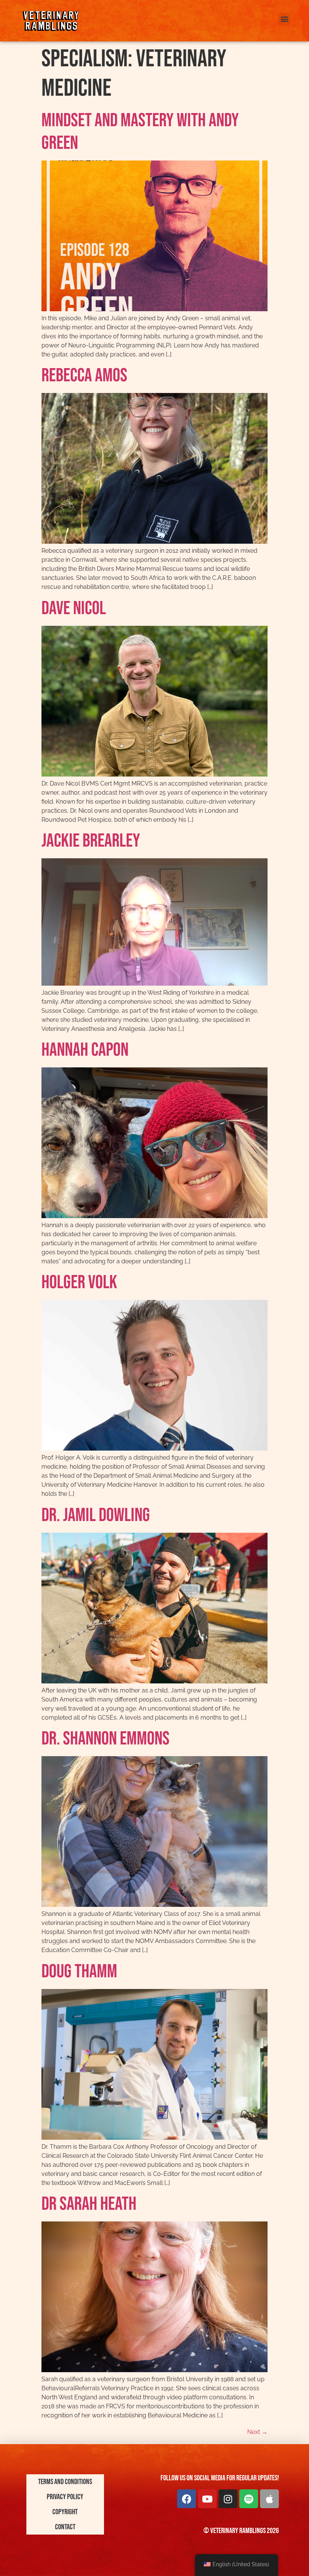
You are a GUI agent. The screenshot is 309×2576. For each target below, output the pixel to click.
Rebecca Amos (84, 376)
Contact (65, 2527)
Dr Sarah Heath (89, 2204)
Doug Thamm (79, 1972)
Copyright (65, 2512)
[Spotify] (249, 2499)
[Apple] (269, 2499)
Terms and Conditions (65, 2482)
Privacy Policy (65, 2497)
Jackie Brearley (91, 841)
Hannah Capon (85, 1050)
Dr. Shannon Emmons (106, 1739)
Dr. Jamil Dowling (96, 1515)
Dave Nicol (74, 608)
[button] (284, 19)
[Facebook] (187, 2499)
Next (257, 2432)
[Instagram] (228, 2499)
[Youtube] (207, 2499)
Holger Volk (79, 1283)
